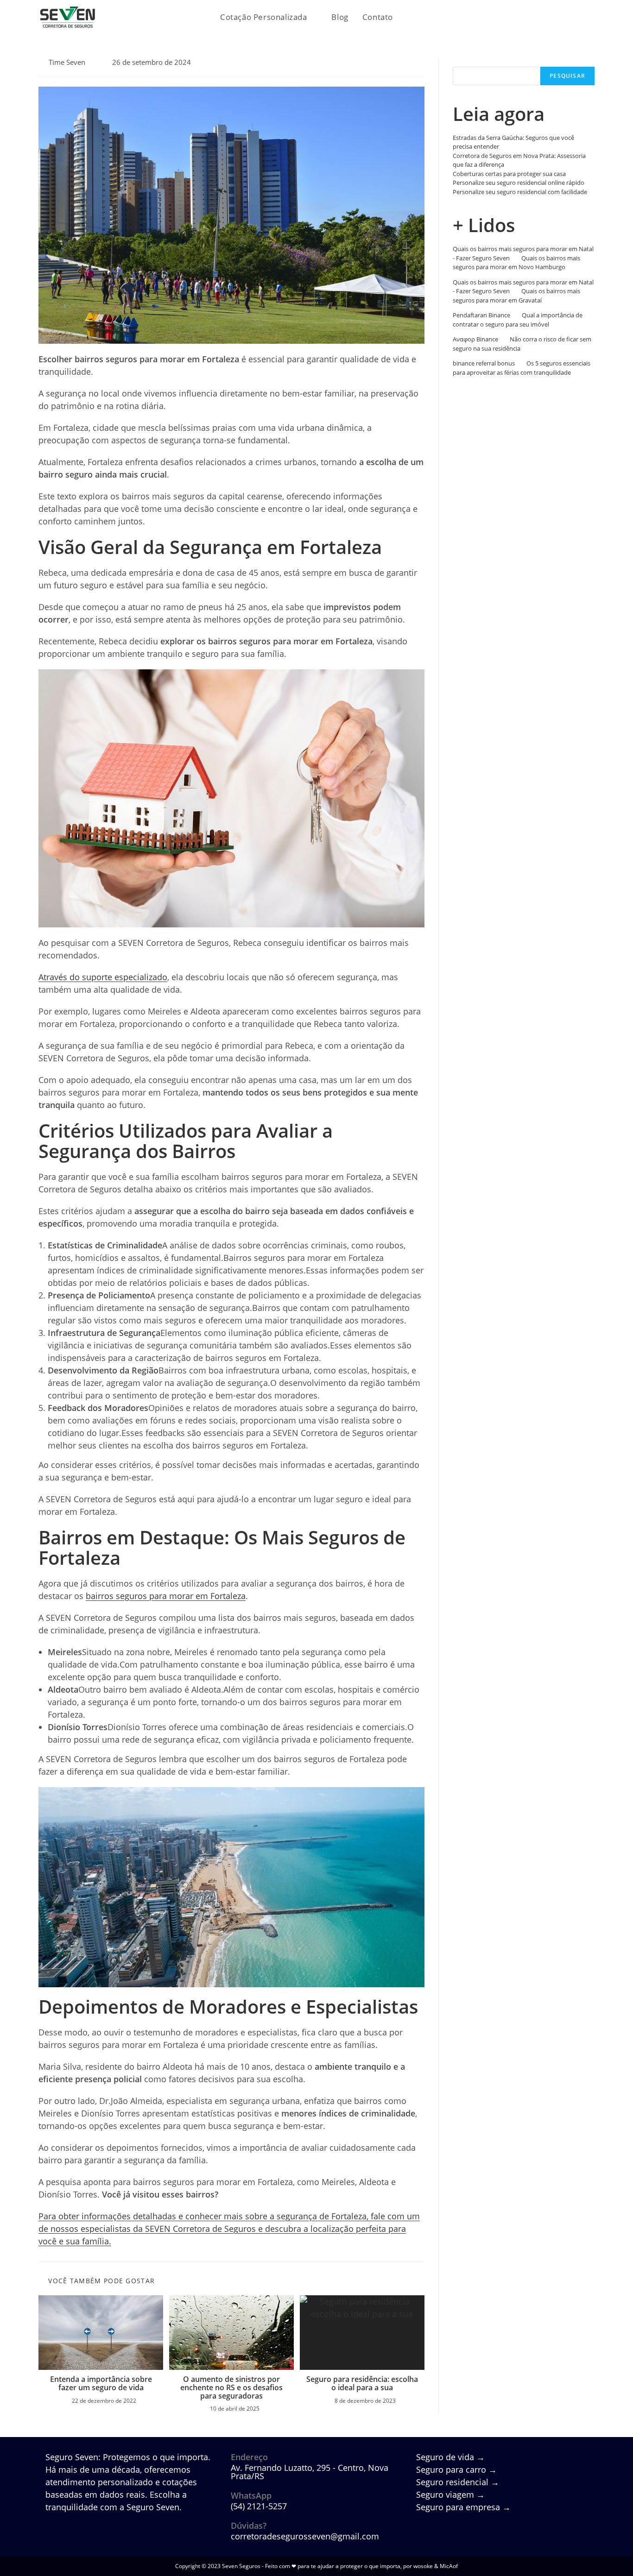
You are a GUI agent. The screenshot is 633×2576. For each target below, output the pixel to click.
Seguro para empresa (463, 2507)
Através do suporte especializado (103, 977)
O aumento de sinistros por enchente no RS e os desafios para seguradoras (231, 2388)
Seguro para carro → (456, 2469)
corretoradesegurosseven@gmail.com (305, 2536)
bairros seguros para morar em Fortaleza (166, 1596)
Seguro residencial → (458, 2482)
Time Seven (67, 62)
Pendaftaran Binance (481, 315)
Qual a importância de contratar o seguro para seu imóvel (518, 320)
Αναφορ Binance (475, 339)
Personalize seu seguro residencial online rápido (519, 183)
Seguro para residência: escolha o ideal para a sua (362, 2384)
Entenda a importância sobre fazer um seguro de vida (101, 2384)
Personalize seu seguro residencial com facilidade (520, 192)
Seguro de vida (450, 2457)
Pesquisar (467, 62)
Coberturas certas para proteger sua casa (509, 174)
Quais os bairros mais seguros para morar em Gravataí (516, 296)
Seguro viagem (450, 2494)
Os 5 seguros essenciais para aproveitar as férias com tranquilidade (522, 368)
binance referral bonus (484, 363)
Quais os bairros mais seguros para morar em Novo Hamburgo (516, 263)
